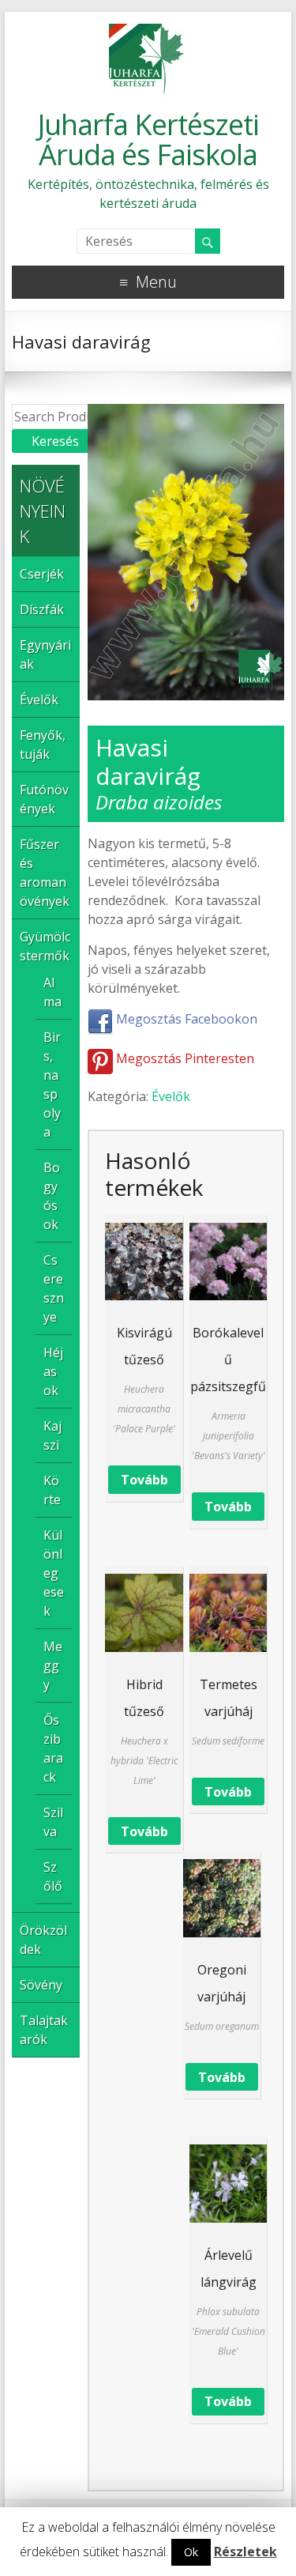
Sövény (41, 1985)
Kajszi (52, 1435)
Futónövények (44, 799)
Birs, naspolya (52, 1084)
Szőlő (53, 1876)
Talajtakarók (44, 2030)
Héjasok (53, 1371)
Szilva (53, 1822)
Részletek (245, 2551)
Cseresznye (54, 1288)
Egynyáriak (45, 654)
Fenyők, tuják (43, 745)
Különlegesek (54, 1573)
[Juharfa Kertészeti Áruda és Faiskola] (148, 32)
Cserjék (42, 574)
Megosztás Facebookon (185, 1019)
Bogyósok (52, 1196)
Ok (191, 2552)
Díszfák (42, 609)
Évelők (171, 1096)
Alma (52, 992)
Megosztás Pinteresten (184, 1058)
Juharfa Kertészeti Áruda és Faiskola (148, 140)
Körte (52, 1490)
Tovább (144, 1480)
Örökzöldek (43, 1940)
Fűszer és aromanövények (45, 873)
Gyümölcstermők (45, 946)
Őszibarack (53, 1748)
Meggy (53, 1665)
